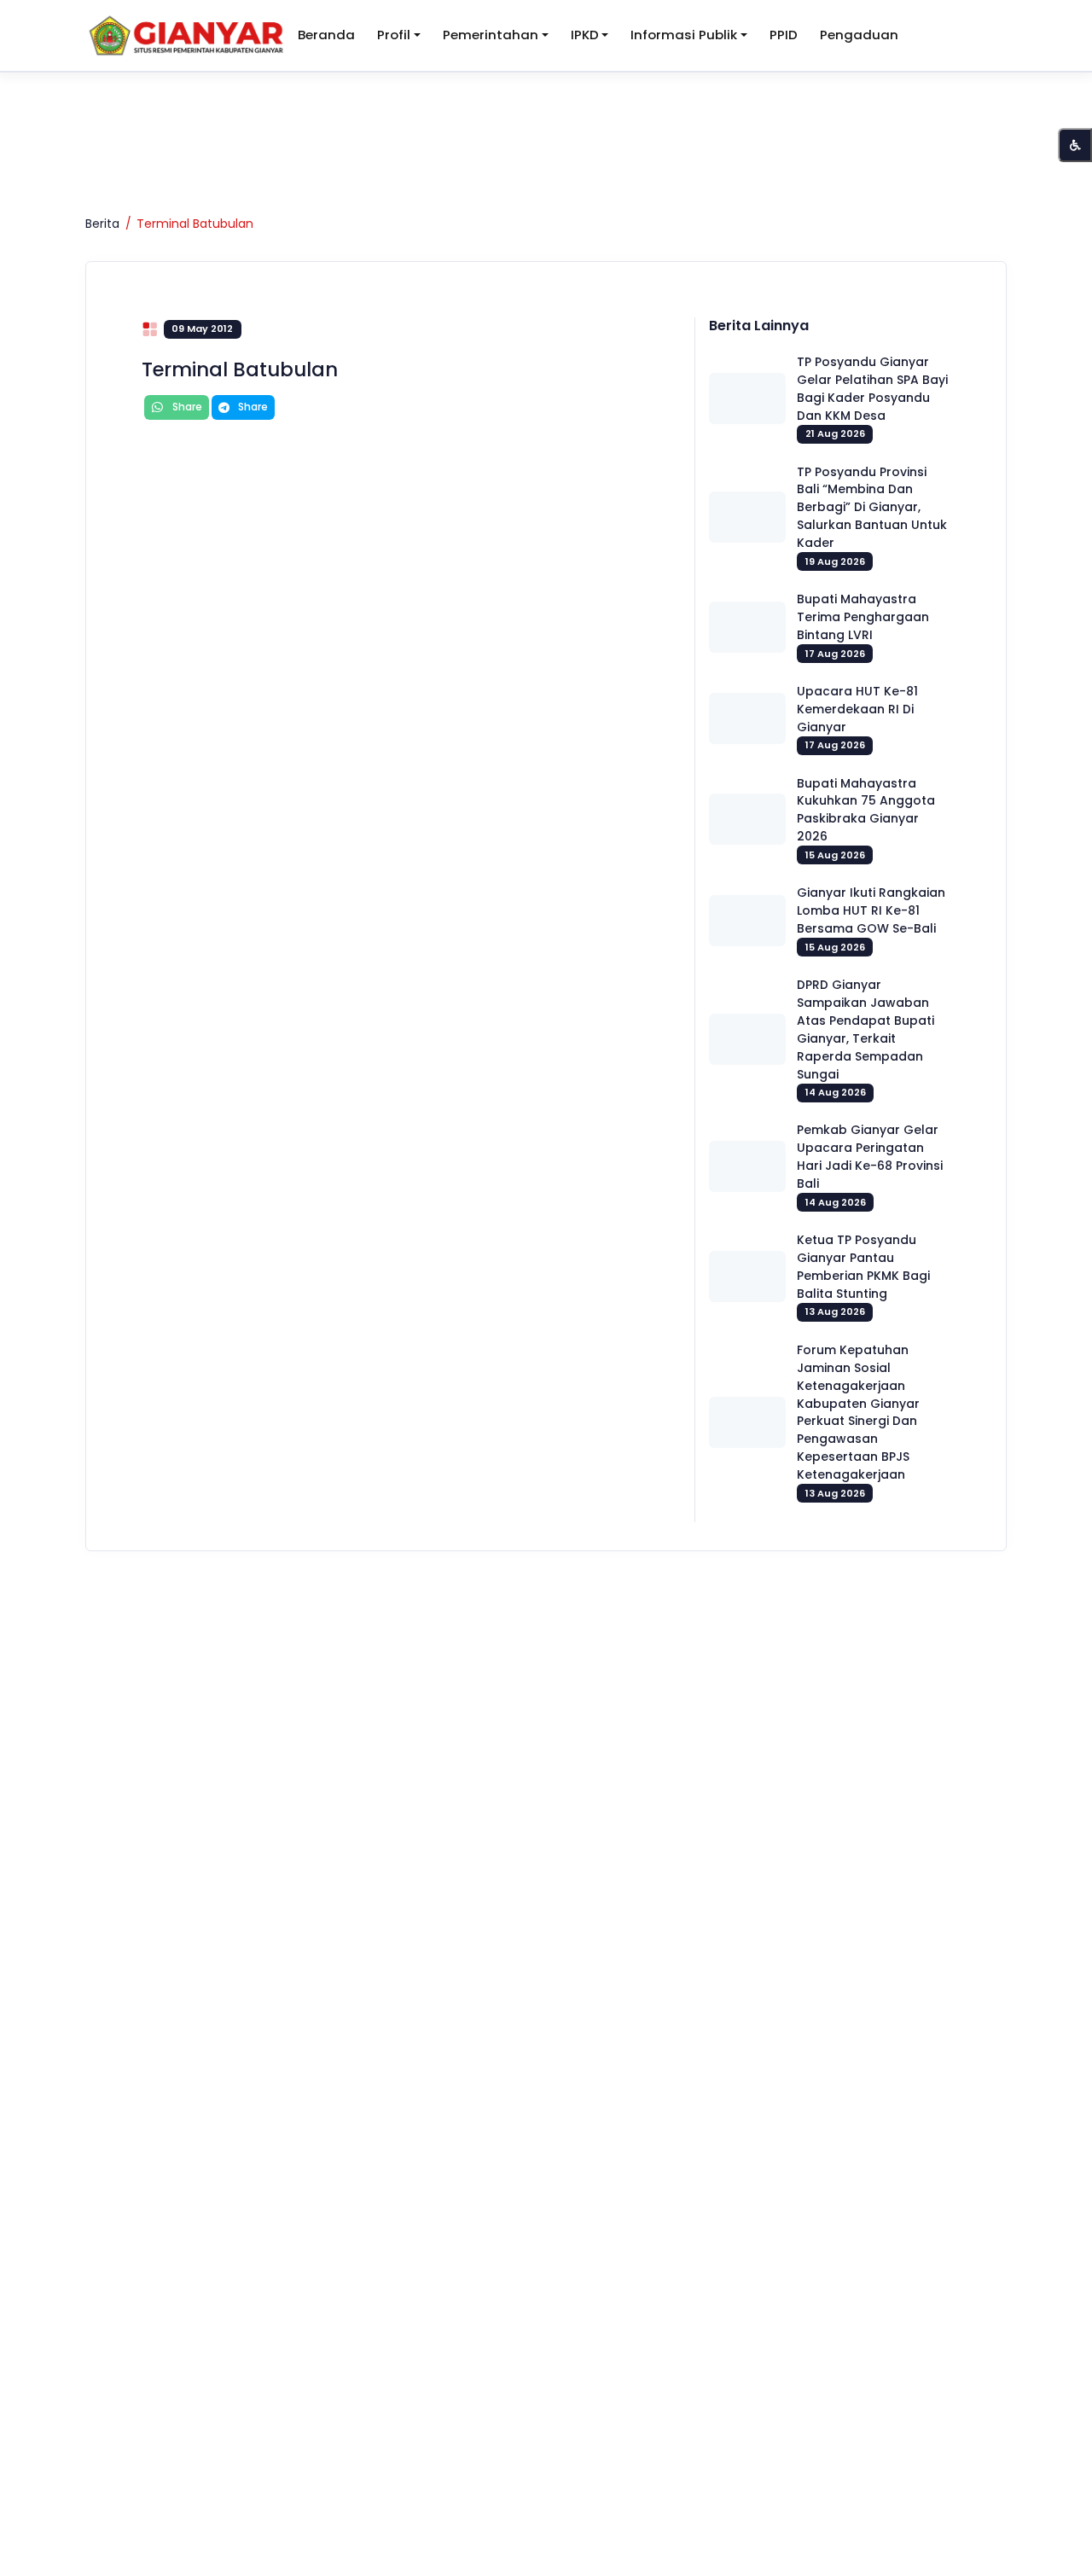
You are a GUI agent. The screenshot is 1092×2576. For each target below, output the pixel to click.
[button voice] (1075, 145)
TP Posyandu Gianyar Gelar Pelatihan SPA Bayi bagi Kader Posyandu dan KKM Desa (872, 389)
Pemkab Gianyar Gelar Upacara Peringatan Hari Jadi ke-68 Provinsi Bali (870, 1157)
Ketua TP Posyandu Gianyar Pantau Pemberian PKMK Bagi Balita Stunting (863, 1267)
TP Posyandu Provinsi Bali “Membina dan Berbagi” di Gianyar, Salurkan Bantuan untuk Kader (872, 508)
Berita (102, 224)
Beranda (326, 35)
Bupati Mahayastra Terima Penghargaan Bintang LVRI (863, 617)
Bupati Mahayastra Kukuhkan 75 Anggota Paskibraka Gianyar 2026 (866, 810)
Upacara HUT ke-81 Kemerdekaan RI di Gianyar (857, 709)
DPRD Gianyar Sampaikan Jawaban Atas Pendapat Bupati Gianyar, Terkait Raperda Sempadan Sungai (865, 1029)
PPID (784, 35)
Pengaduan (859, 35)
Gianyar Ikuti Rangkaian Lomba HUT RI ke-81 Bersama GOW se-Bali (871, 910)
